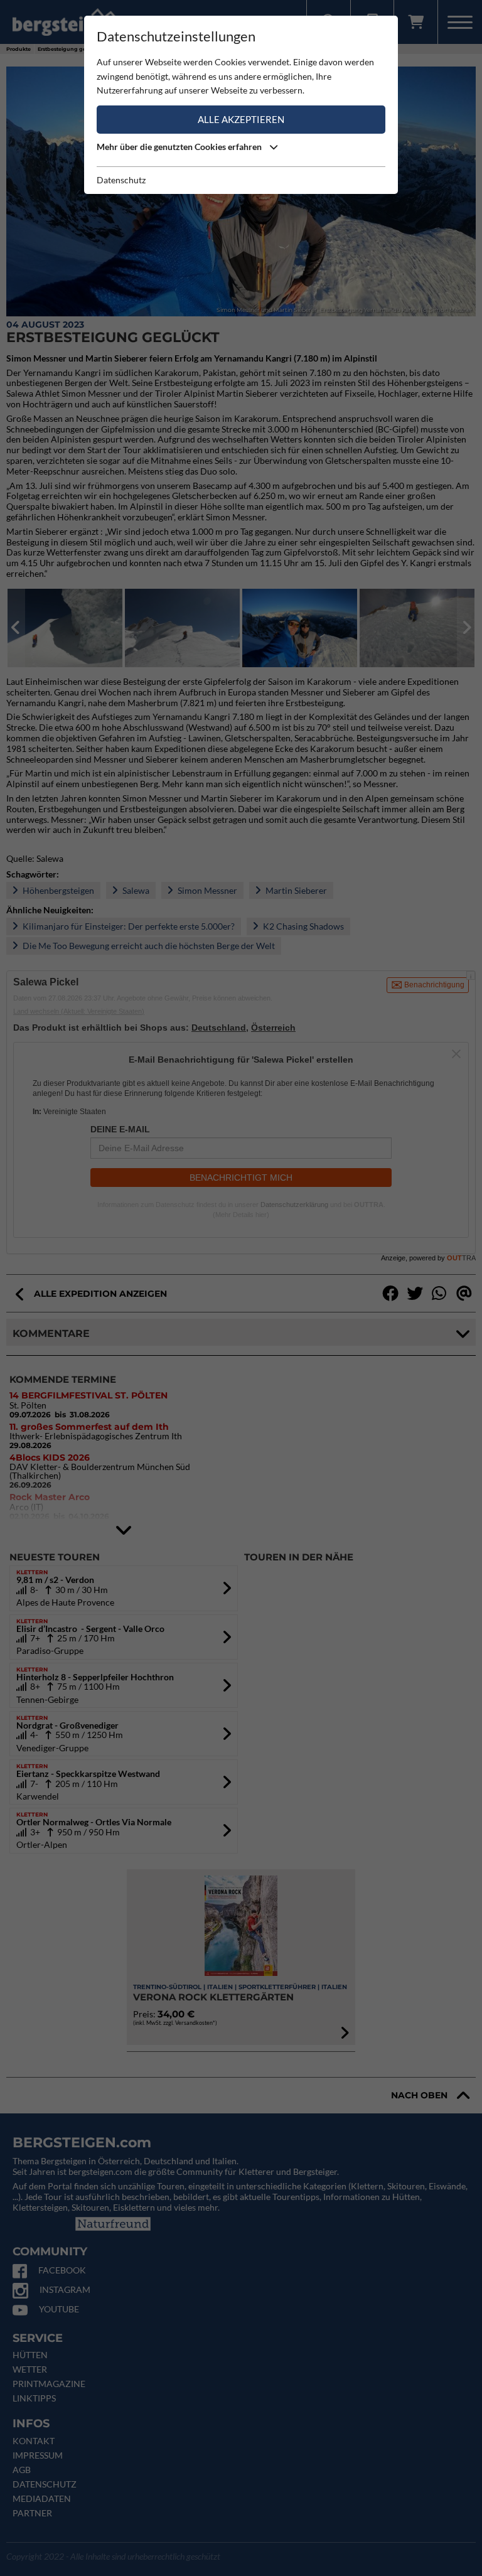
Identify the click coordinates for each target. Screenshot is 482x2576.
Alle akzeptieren (241, 119)
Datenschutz (121, 180)
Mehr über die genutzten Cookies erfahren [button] (180, 147)
